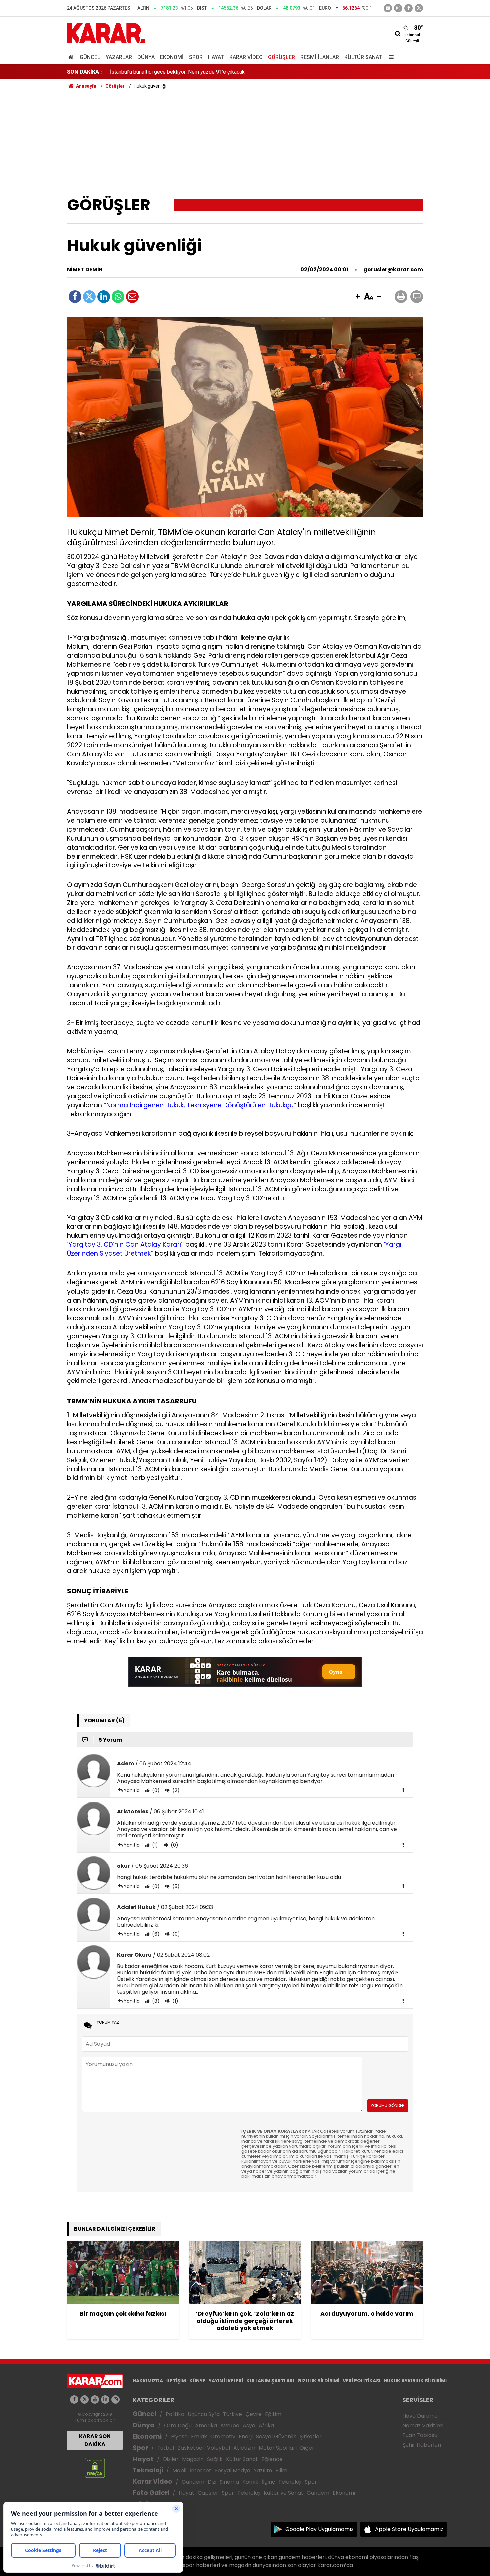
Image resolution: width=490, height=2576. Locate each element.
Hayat (216, 57)
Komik (250, 2482)
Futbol (166, 2448)
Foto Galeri (151, 2493)
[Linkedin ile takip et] (105, 2399)
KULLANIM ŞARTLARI (270, 2381)
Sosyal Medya (232, 2470)
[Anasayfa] (72, 57)
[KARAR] (106, 33)
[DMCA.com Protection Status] (95, 2467)
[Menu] (390, 57)
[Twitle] (89, 297)
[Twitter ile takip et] (419, 8)
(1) (154, 1845)
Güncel (90, 57)
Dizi (212, 2482)
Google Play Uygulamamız (319, 2529)
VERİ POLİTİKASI (361, 2381)
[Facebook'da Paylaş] (75, 297)
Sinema (229, 2482)
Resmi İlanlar (320, 57)
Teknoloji (148, 2470)
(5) (175, 1886)
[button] (358, 297)
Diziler (171, 2459)
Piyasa (179, 2436)
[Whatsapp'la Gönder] (118, 297)
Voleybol (218, 2448)
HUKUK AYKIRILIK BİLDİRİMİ (415, 2381)
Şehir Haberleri (422, 2445)
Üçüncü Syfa (204, 2414)
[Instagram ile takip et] (115, 2399)
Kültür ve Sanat (283, 2493)
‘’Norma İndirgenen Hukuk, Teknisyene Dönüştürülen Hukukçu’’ (200, 1105)
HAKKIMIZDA (148, 2381)
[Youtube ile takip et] (388, 8)
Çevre (253, 2414)
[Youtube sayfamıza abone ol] (95, 2399)
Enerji (246, 2436)
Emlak (199, 2436)
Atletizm (244, 2448)
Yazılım (263, 2470)
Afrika (266, 2425)
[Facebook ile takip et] (408, 8)
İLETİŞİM (176, 2381)
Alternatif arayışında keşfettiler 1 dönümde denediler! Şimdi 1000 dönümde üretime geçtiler (216, 72)
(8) (155, 2001)
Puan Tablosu (420, 2435)
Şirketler (311, 2436)
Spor (196, 57)
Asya (249, 2425)
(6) (155, 1934)
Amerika (206, 2425)
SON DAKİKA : (84, 72)
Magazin (193, 2459)
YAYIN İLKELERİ (226, 2381)
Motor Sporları (278, 2448)
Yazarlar (119, 57)
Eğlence (272, 2459)
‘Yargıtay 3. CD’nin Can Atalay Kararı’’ (125, 1245)
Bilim (281, 2470)
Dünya (146, 57)
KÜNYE (197, 2381)
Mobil (179, 2470)
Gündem (193, 2482)
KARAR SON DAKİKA (95, 2440)
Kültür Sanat (363, 57)
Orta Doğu (178, 2425)
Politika (175, 2414)
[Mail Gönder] (132, 297)
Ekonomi (172, 57)
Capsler (208, 2493)
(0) (155, 1790)
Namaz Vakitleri (423, 2425)
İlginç (268, 2482)
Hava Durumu (420, 2416)
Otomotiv (223, 2436)
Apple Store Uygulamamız (409, 2529)
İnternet (200, 2470)
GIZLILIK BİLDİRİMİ (318, 2381)
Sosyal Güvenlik (276, 2436)
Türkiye (232, 2414)
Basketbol (190, 2448)
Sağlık (215, 2459)
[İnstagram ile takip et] (398, 8)
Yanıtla (132, 1790)
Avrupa (230, 2425)
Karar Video (246, 57)
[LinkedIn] (104, 297)
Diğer (307, 2448)
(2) (175, 1790)
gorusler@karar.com (393, 269)
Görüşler (281, 57)
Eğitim (273, 2414)
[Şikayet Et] (403, 1790)
